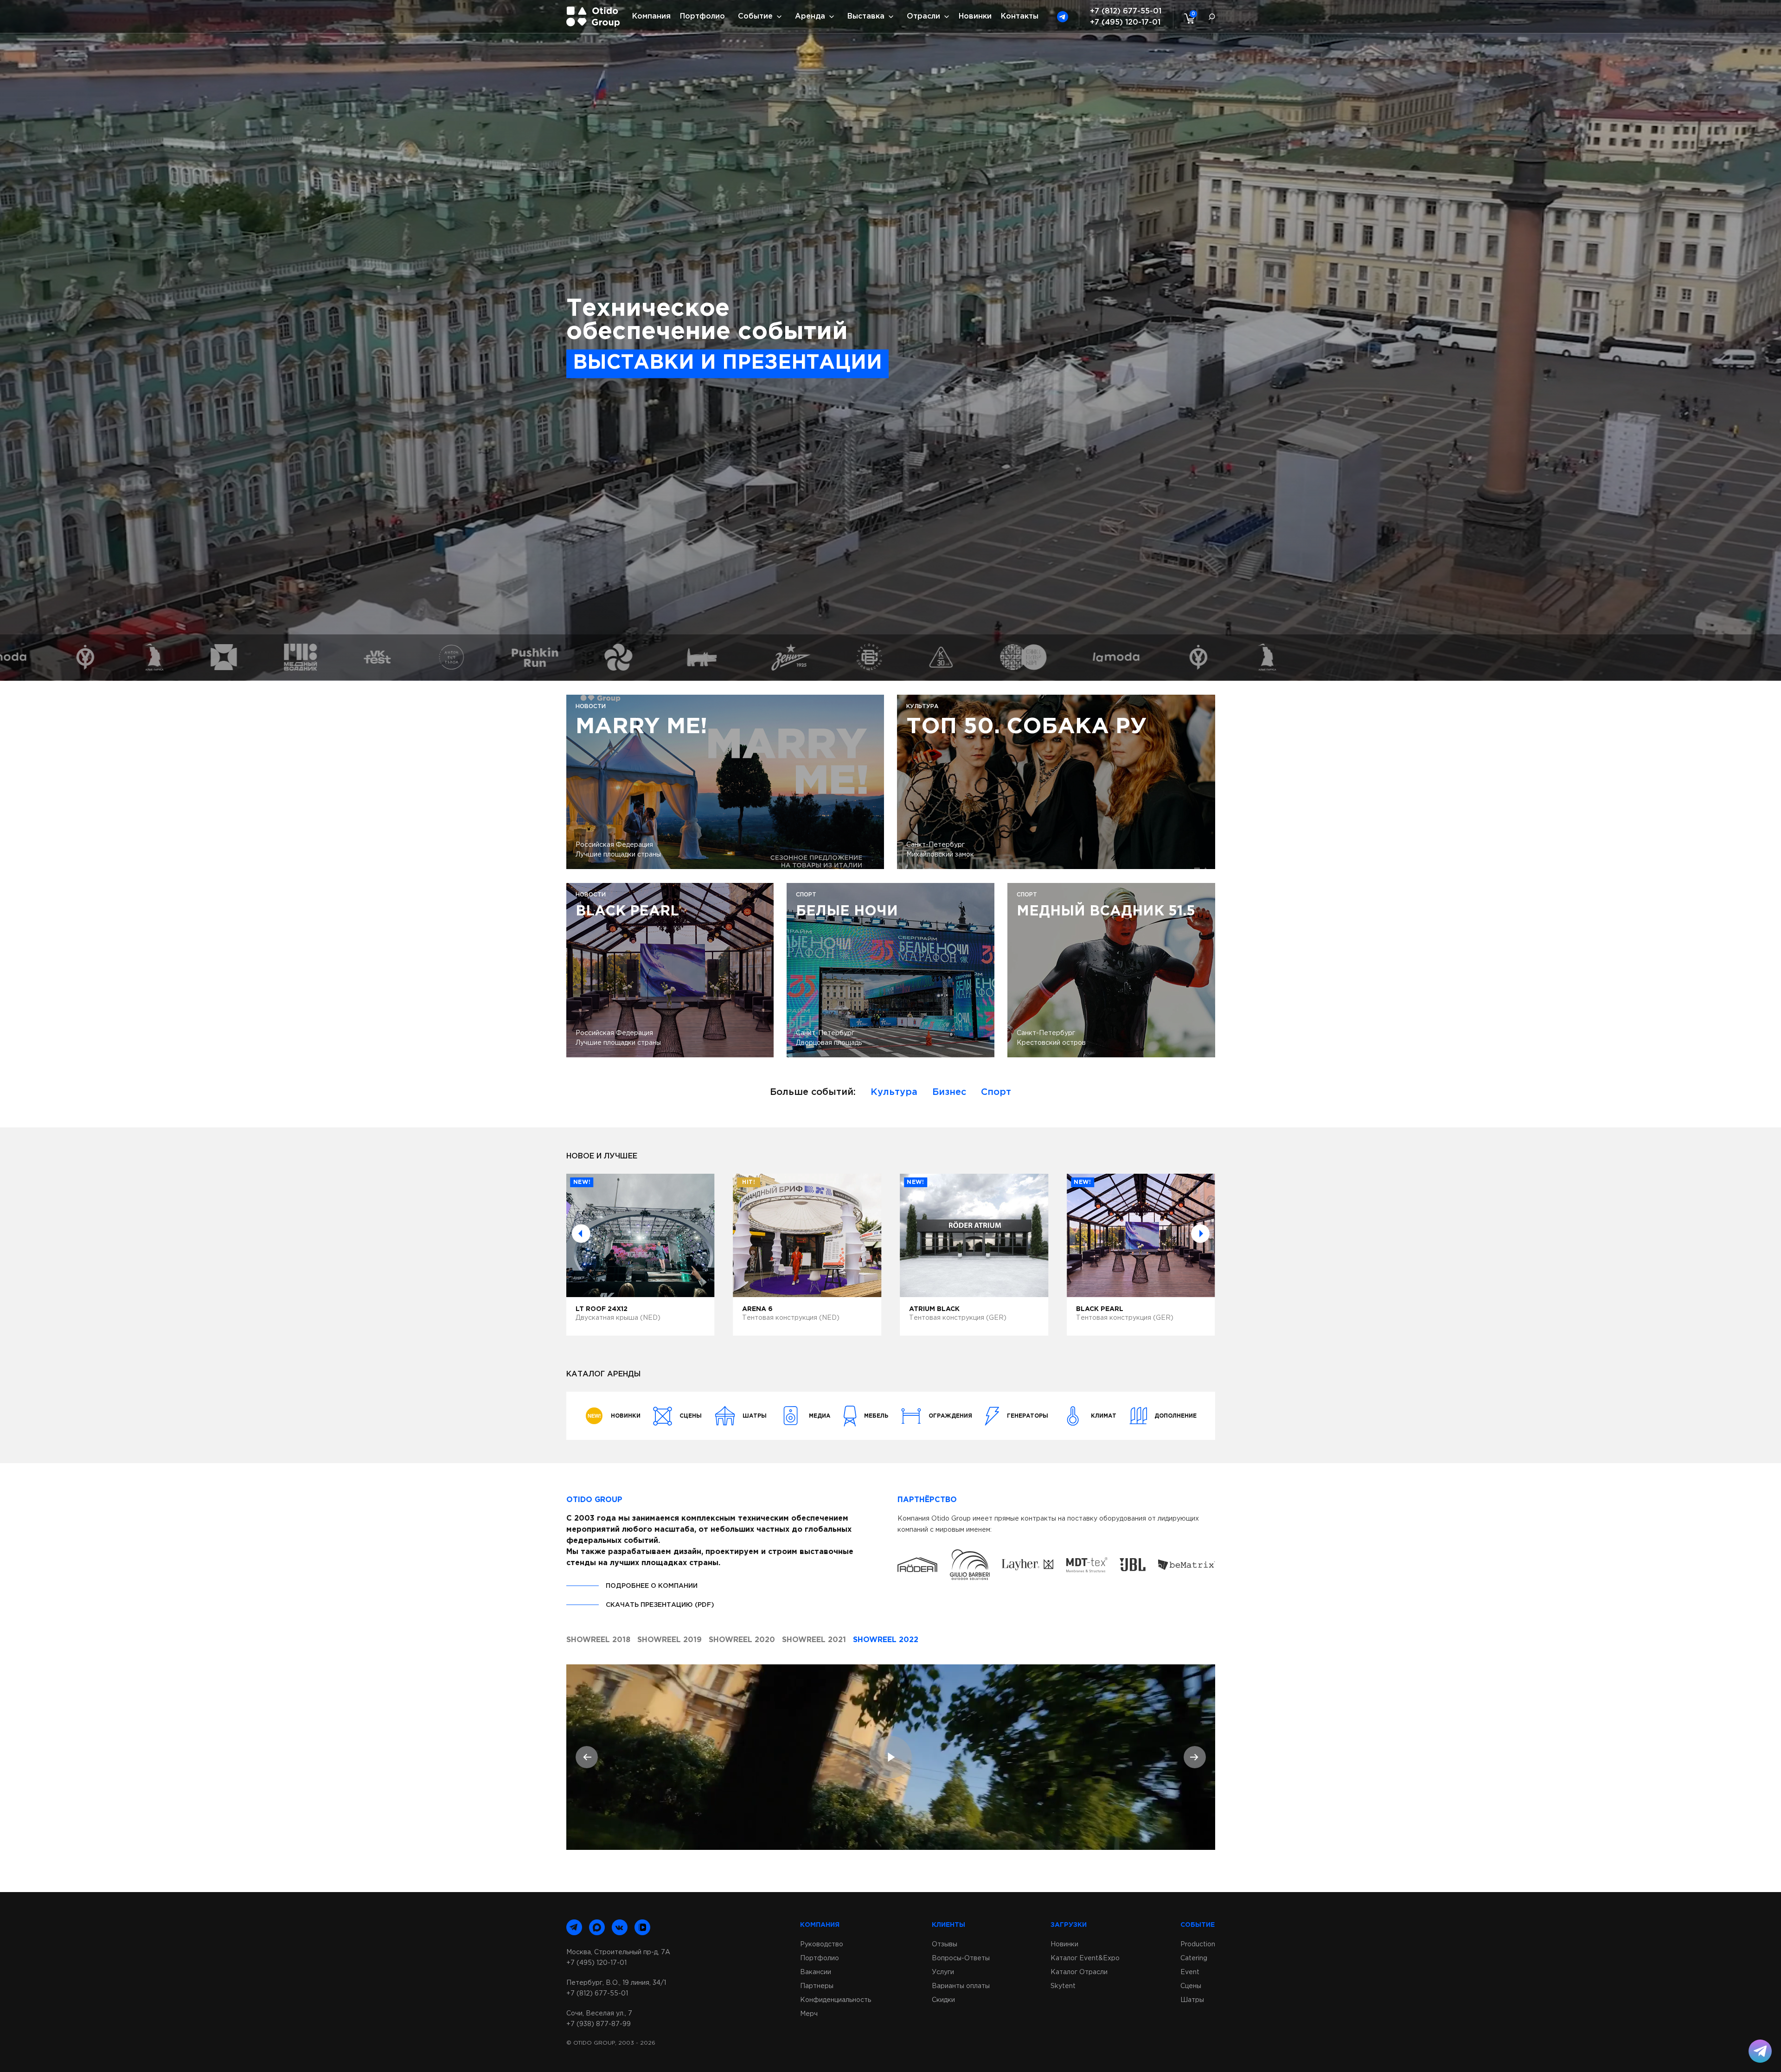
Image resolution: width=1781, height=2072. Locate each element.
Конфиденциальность (836, 2000)
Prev (581, 1234)
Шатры (1192, 2000)
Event (1190, 1972)
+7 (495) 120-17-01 (1125, 22)
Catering (1194, 1958)
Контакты (1020, 16)
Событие (755, 16)
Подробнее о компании (652, 1586)
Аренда (810, 16)
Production (1198, 1944)
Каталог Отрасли (1079, 1972)
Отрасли (923, 16)
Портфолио (702, 16)
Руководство (822, 1944)
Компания (651, 16)
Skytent (1063, 1986)
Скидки (943, 2000)
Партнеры (817, 1986)
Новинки (975, 16)
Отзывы (945, 1944)
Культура (894, 1092)
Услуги (943, 1972)
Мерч (809, 2014)
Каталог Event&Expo (1085, 1958)
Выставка (866, 16)
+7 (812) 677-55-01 (1126, 11)
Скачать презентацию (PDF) (660, 1605)
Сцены (1191, 1986)
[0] (1187, 18)
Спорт (996, 1092)
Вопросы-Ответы (961, 1958)
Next (1200, 1234)
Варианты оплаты (961, 1986)
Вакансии (816, 1972)
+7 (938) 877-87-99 (599, 2024)
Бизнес (949, 1092)
